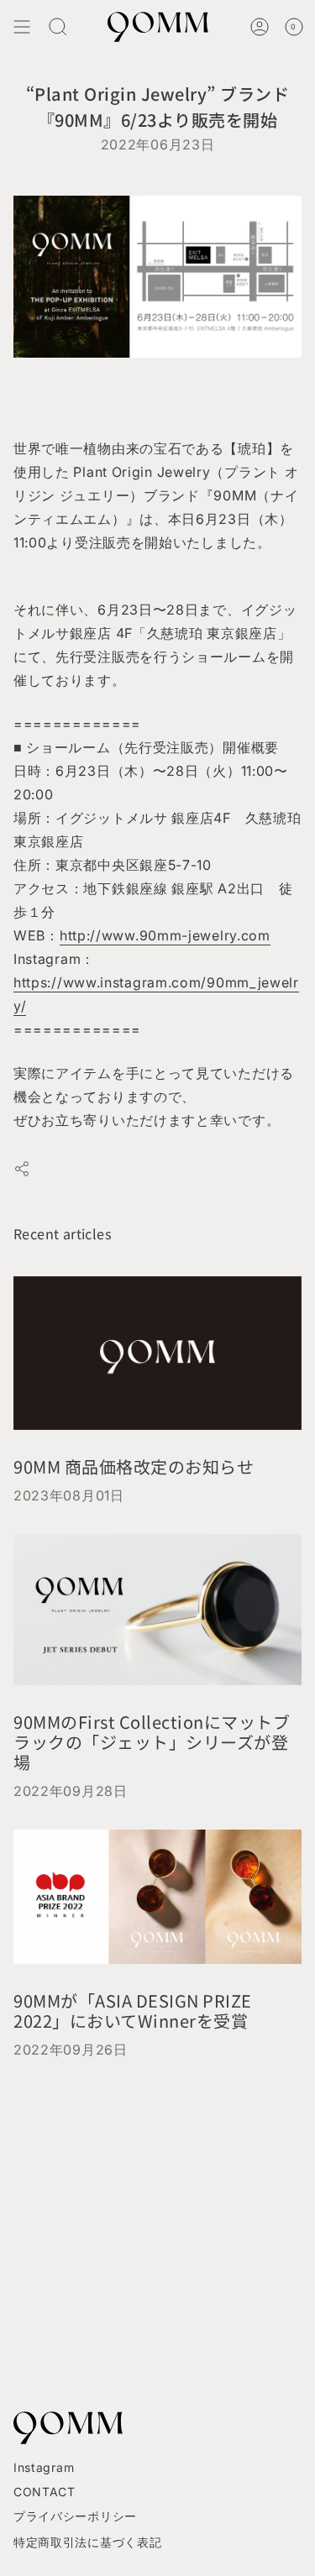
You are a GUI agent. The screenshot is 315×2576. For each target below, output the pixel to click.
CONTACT (45, 2492)
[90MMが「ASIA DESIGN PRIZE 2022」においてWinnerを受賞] (157, 1897)
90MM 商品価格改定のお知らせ (134, 1466)
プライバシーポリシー (75, 2516)
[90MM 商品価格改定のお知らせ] (157, 1353)
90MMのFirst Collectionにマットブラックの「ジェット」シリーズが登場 (152, 1742)
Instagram (44, 2467)
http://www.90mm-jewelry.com (165, 935)
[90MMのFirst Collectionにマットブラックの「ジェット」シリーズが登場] (157, 1610)
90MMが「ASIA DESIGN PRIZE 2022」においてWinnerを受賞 (133, 2011)
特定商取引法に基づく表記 (87, 2542)
